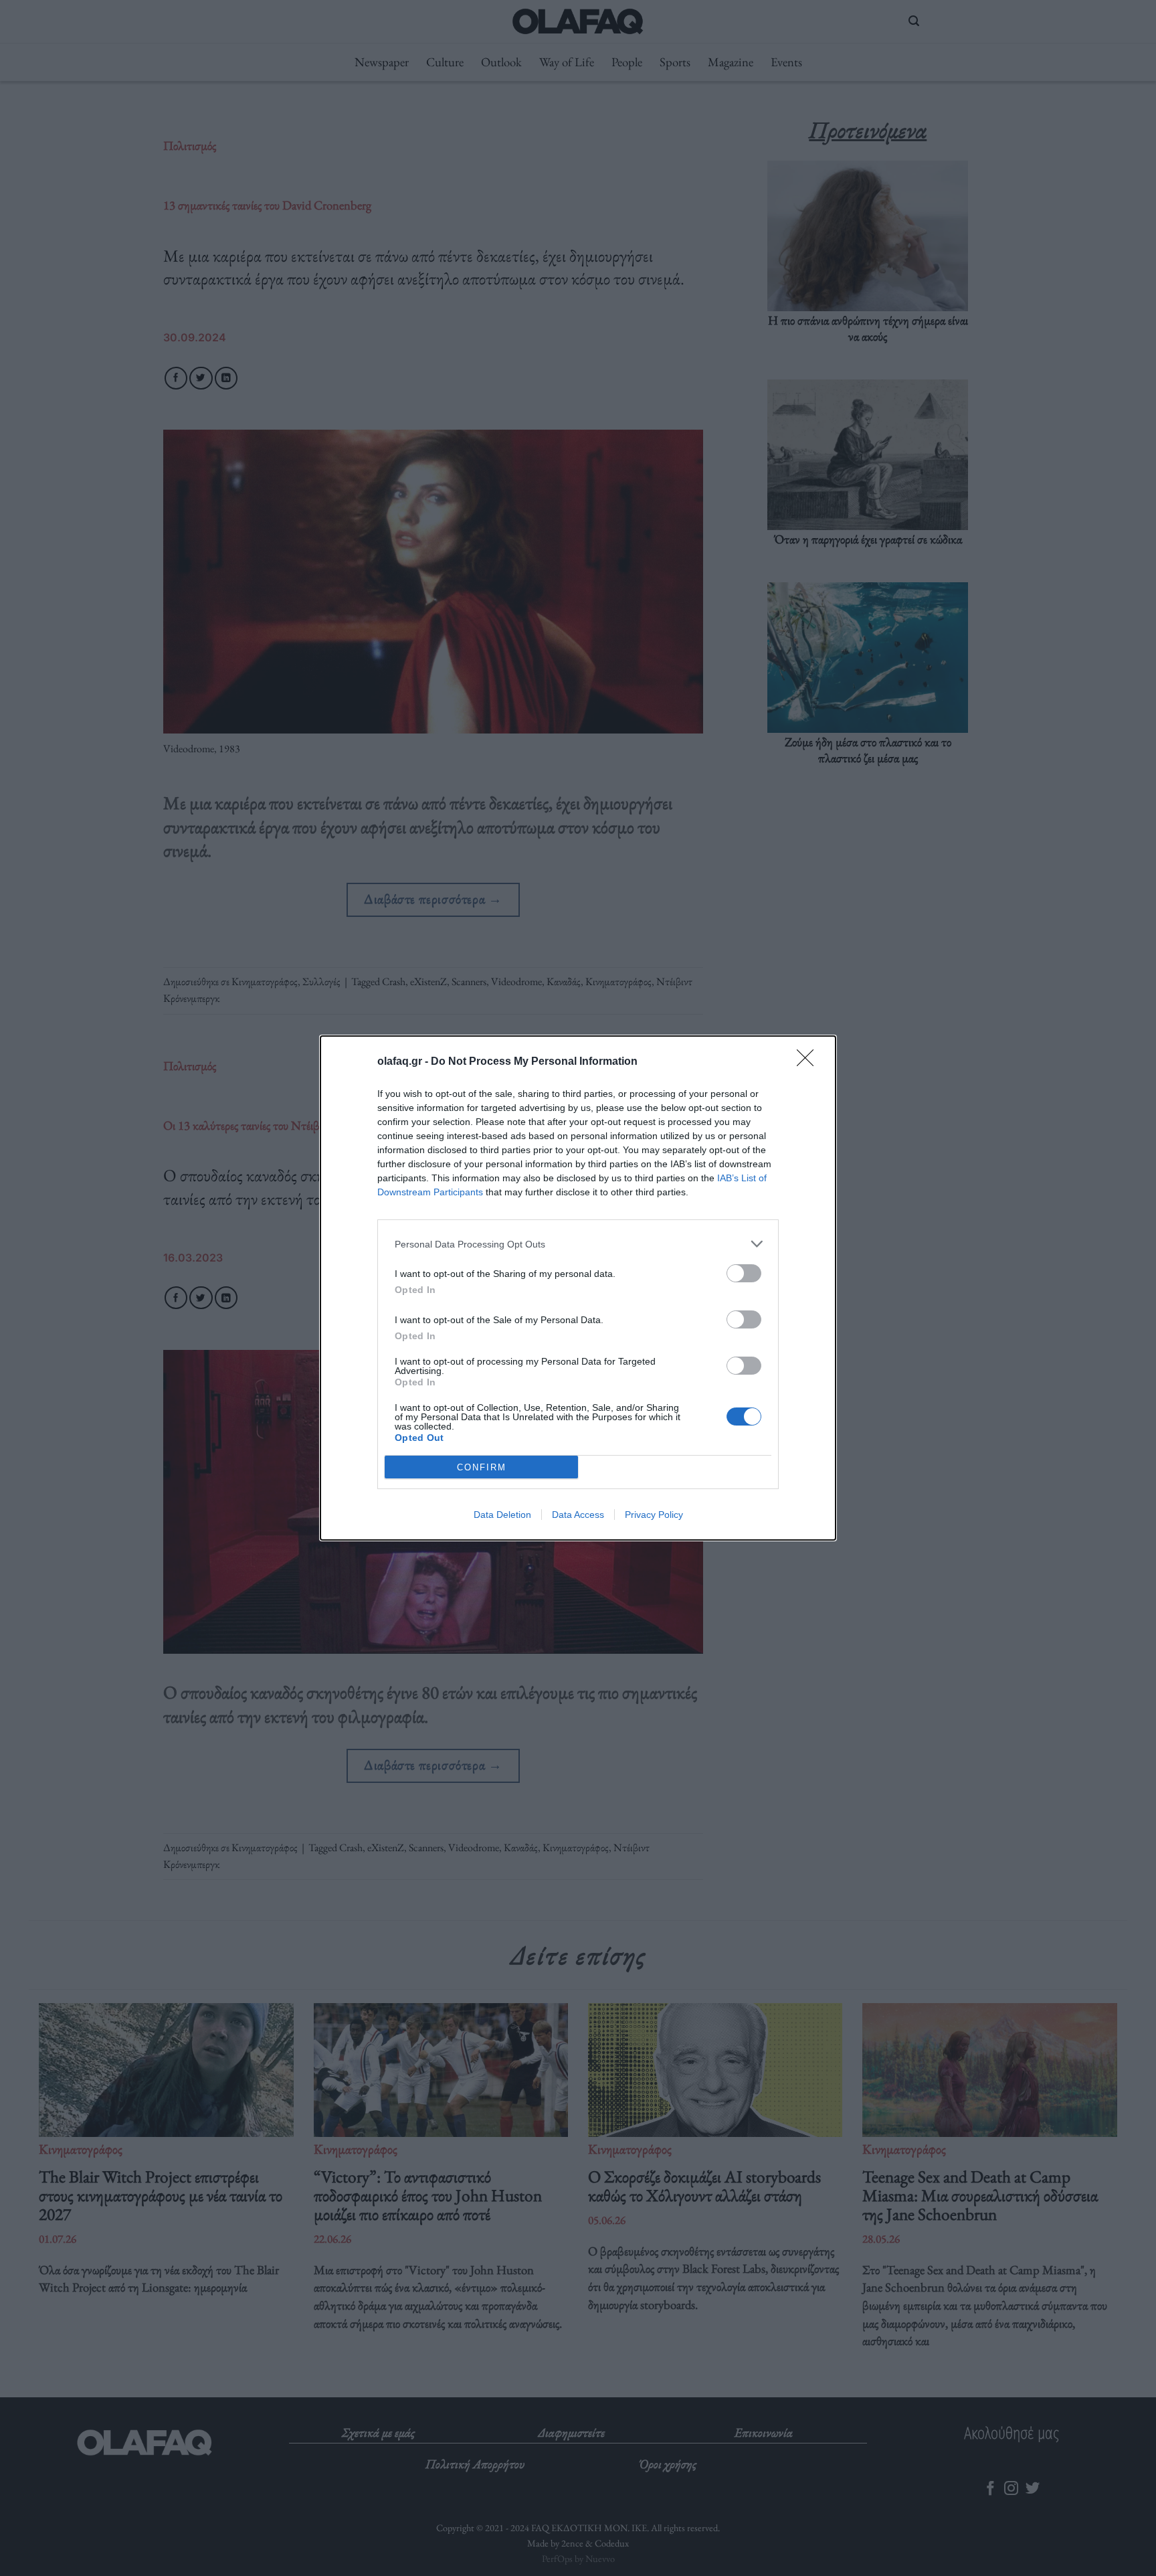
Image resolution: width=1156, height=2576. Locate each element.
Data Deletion (502, 1515)
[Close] (809, 1062)
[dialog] (578, 1288)
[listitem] (578, 1244)
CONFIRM (482, 1467)
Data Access (578, 1515)
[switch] (744, 1273)
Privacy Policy (654, 1515)
